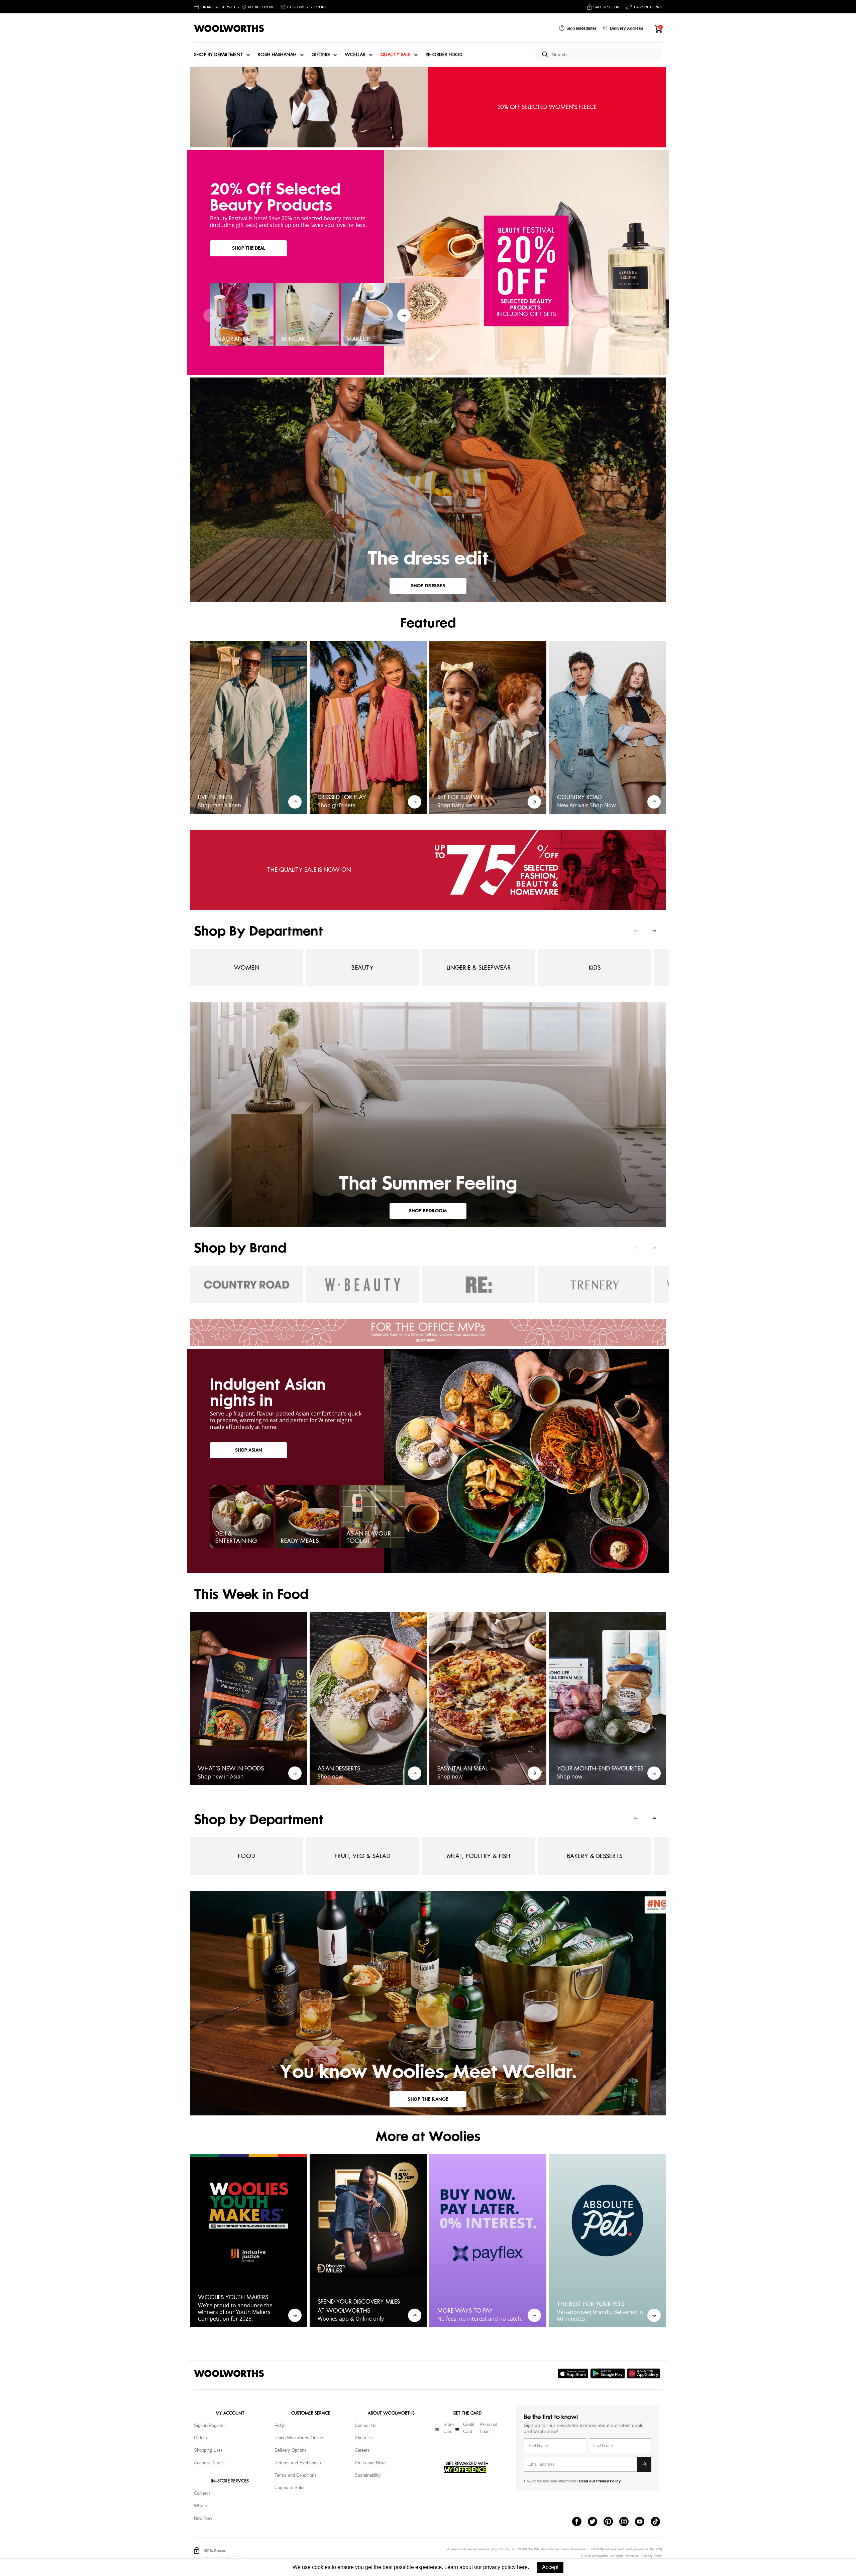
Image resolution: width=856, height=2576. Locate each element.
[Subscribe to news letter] (644, 2464)
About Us (364, 2438)
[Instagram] (627, 2522)
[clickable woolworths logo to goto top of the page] (229, 2373)
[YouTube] (643, 2522)
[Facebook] (580, 2522)
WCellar (355, 55)
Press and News (371, 2463)
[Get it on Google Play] (608, 2373)
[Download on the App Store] (574, 2373)
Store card (449, 2428)
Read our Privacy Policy (600, 2481)
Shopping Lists (208, 2450)
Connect (202, 2493)
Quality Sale (396, 55)
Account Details (209, 2463)
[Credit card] (457, 2429)
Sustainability (368, 2475)
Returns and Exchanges (298, 2463)
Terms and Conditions (296, 2475)
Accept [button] (550, 2567)
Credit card (469, 2428)
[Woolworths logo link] (229, 28)
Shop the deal (249, 248)
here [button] (522, 2567)
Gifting (321, 55)
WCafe (200, 2506)
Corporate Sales (290, 2488)
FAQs (280, 2425)
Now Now (203, 2518)
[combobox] (604, 55)
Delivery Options (291, 2450)
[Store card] (437, 2429)
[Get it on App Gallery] (644, 2373)
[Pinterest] (611, 2522)
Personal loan (489, 2428)
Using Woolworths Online (299, 2438)
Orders (200, 2438)
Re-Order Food (444, 55)
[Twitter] (596, 2522)
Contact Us (366, 2425)
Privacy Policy (652, 2556)
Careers (362, 2450)
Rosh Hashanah (277, 55)
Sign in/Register (209, 2425)
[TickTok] (659, 2522)
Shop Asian (248, 1450)
